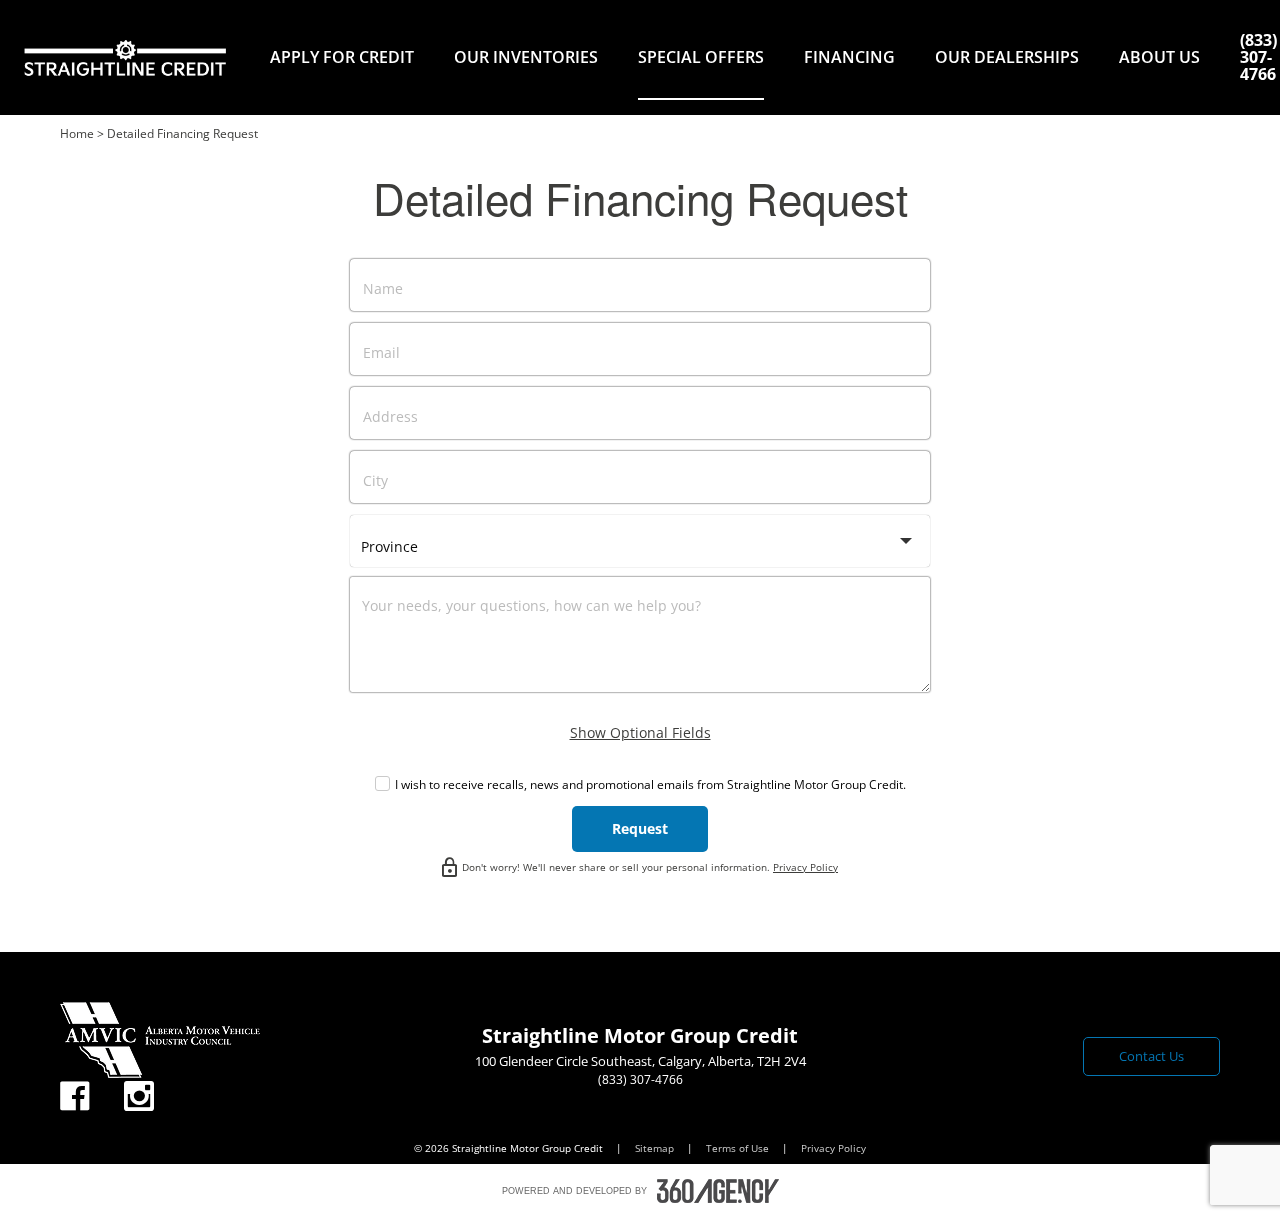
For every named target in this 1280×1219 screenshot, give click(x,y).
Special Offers (701, 57)
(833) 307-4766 (1258, 57)
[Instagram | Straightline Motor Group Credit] (139, 1096)
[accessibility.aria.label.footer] (718, 1191)
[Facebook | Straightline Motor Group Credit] (75, 1096)
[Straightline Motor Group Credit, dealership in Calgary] (125, 57)
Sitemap (656, 1148)
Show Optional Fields (640, 732)
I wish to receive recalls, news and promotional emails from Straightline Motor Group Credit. (650, 784)
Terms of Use (739, 1148)
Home (77, 133)
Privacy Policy (805, 867)
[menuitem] (342, 57)
